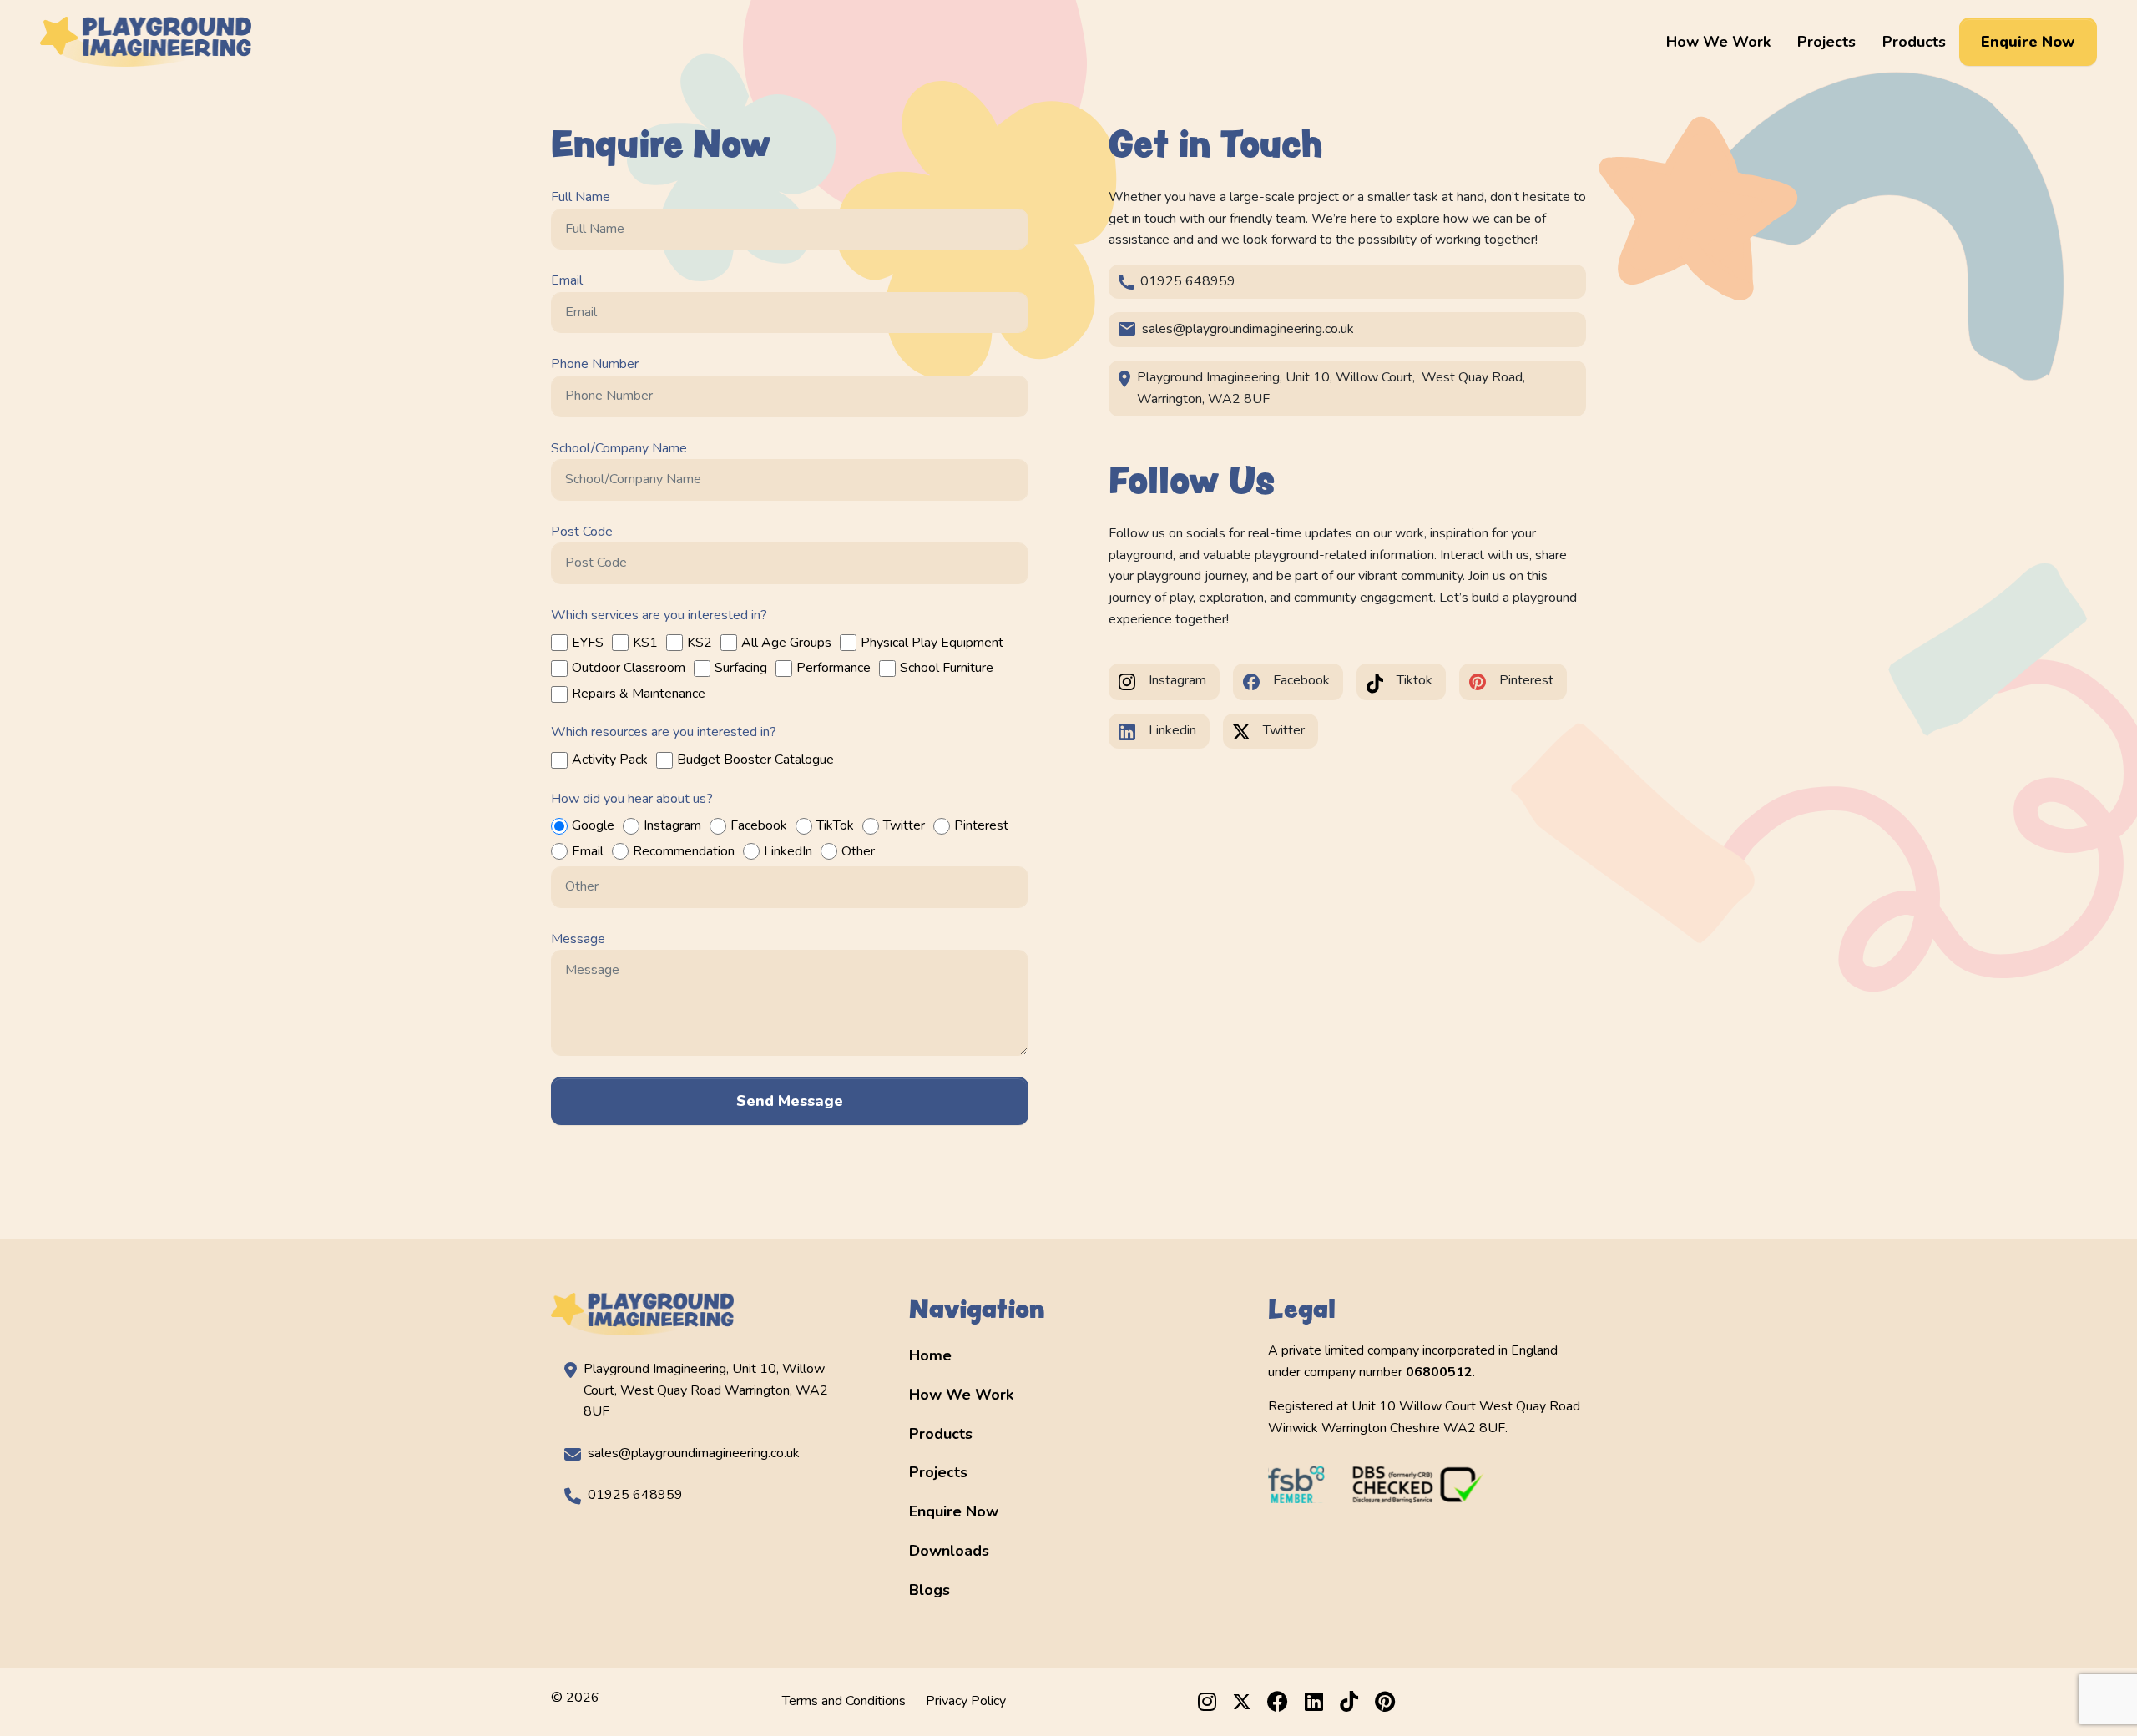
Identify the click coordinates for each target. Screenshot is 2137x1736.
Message (578, 939)
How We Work (1718, 42)
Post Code (582, 532)
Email (567, 280)
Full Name (581, 197)
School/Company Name (619, 448)
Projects (1826, 42)
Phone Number (595, 364)
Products (1914, 42)
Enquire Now (2028, 42)
